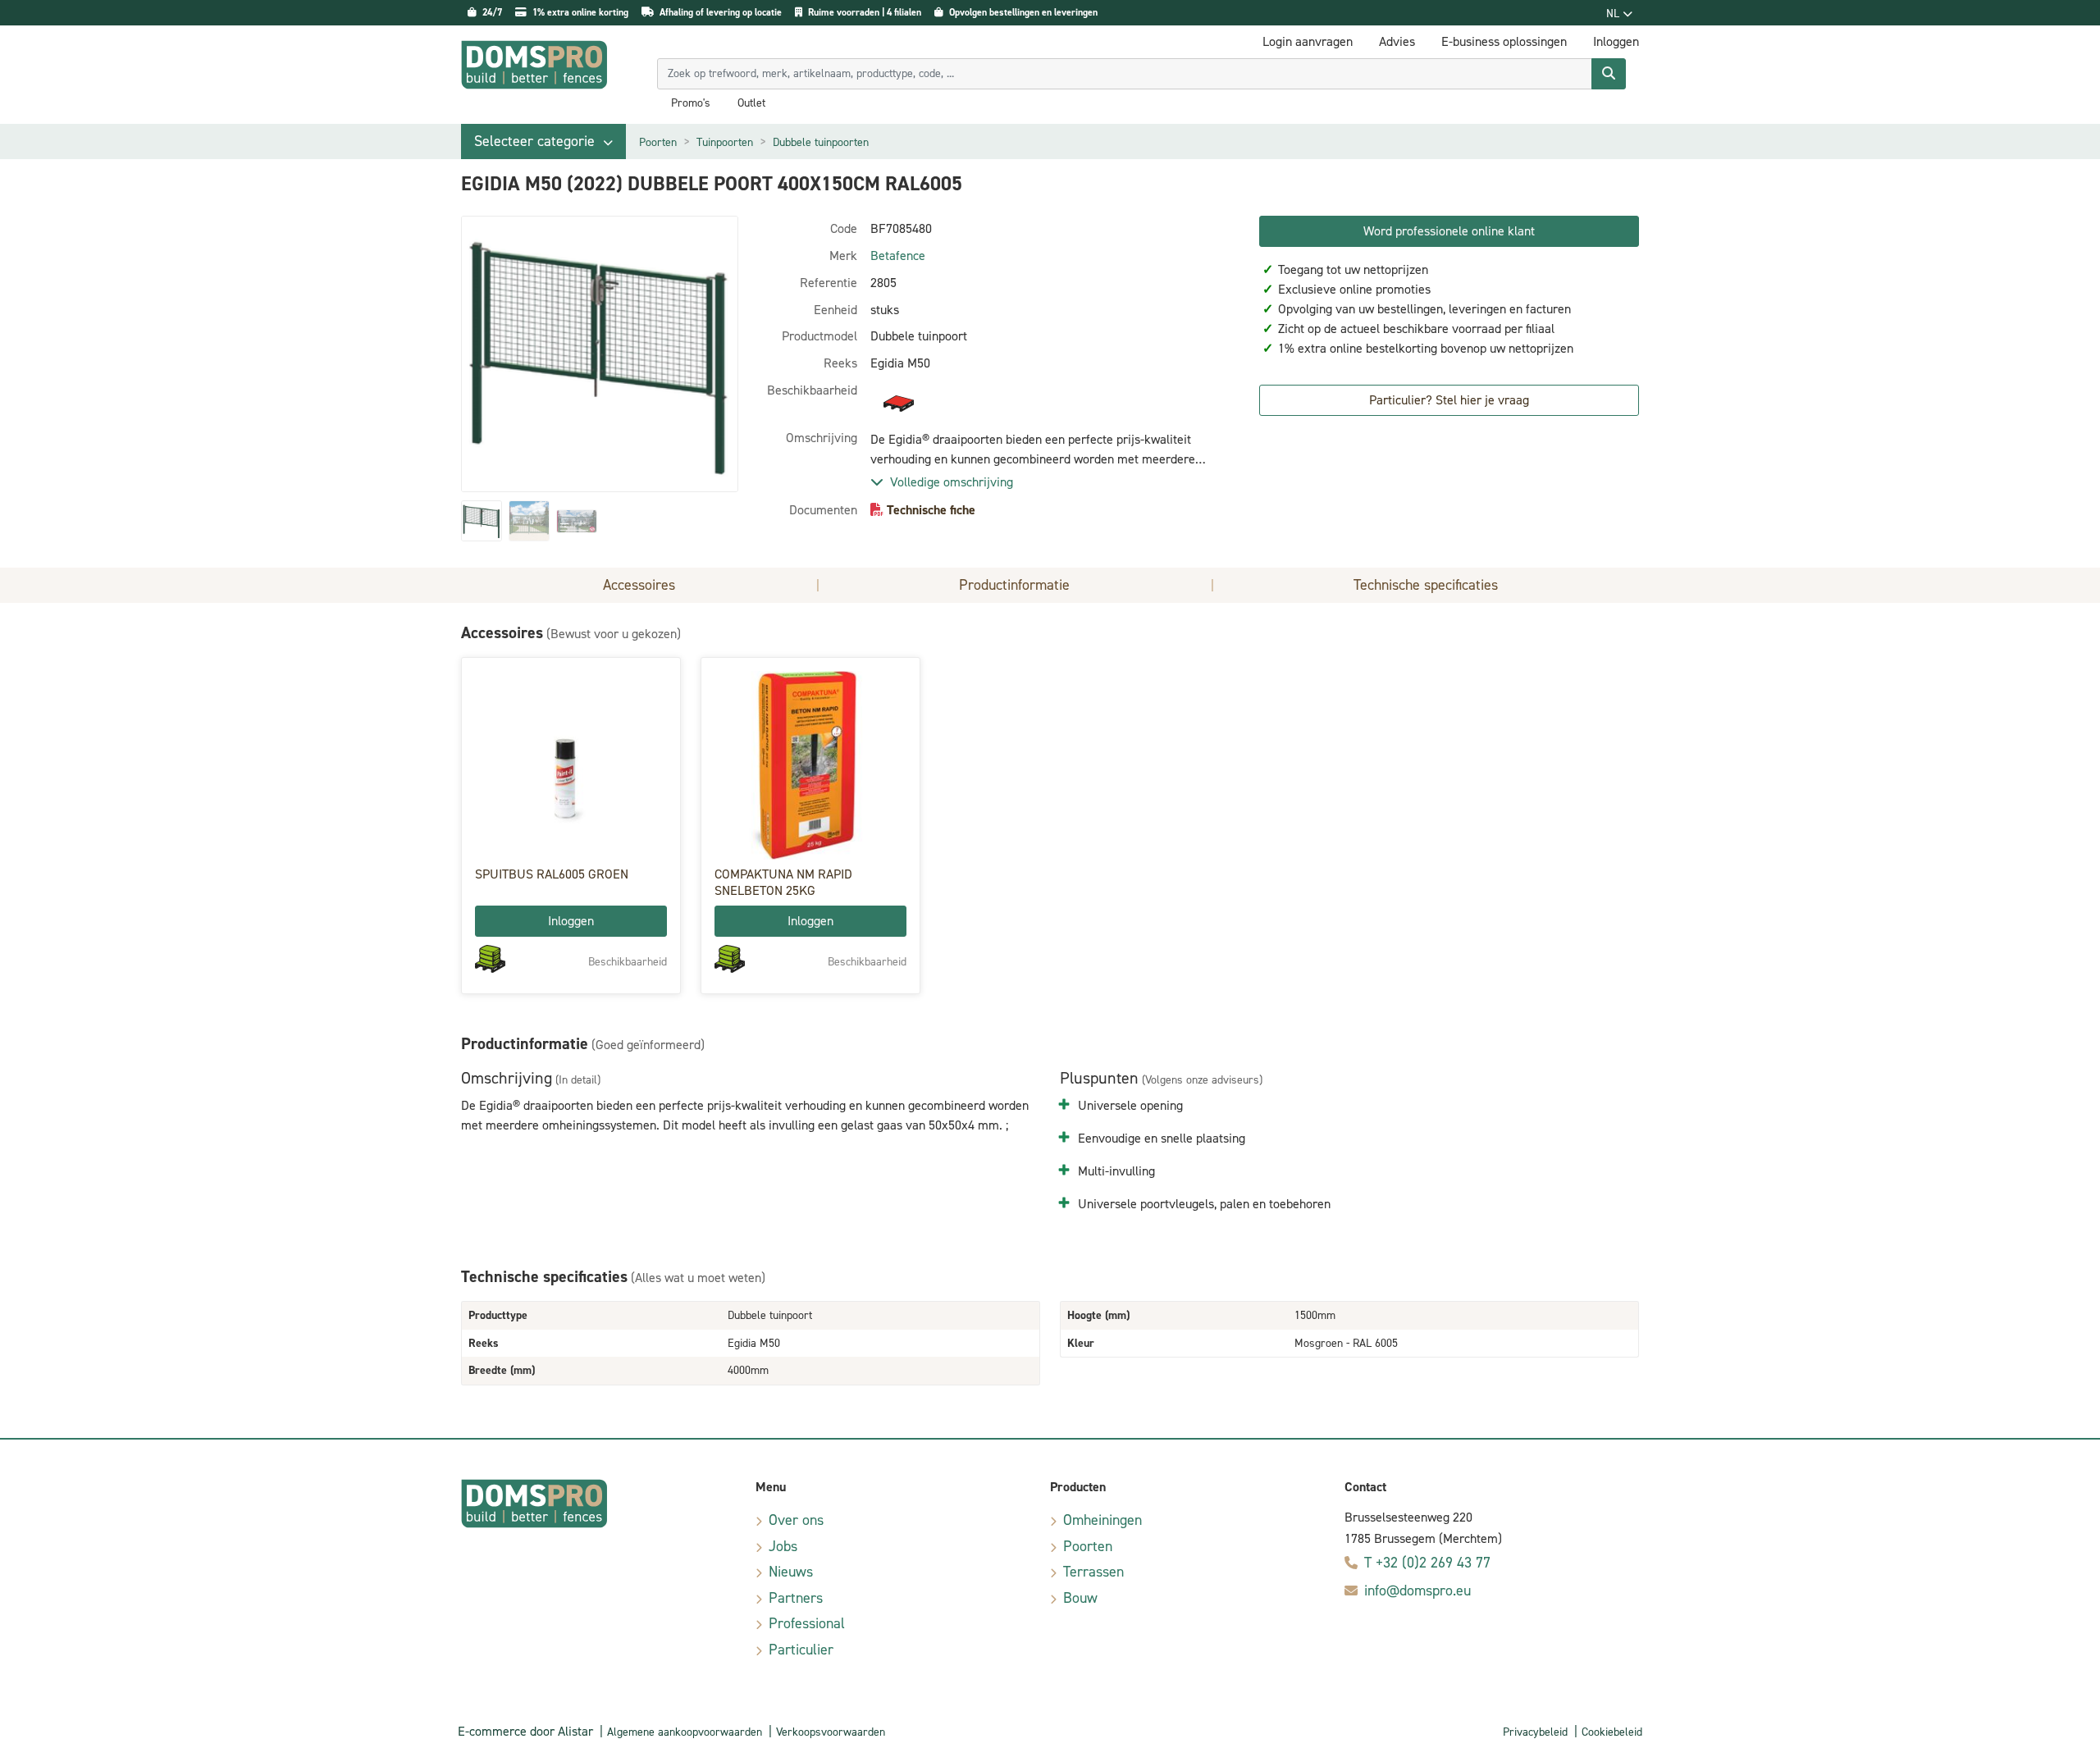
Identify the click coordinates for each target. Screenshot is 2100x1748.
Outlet (751, 103)
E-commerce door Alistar (525, 1731)
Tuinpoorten (725, 142)
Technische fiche (931, 510)
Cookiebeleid (1612, 1732)
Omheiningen (1102, 1520)
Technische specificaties (1426, 585)
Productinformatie (1014, 585)
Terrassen (1093, 1572)
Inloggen (571, 921)
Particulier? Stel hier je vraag (1449, 400)
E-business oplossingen (1504, 41)
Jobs (783, 1546)
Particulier (801, 1650)
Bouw (1080, 1598)
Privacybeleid (1535, 1732)
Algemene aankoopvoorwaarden (685, 1732)
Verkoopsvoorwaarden (831, 1732)
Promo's (691, 103)
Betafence (898, 256)
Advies (1397, 41)
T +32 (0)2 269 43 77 (1427, 1563)
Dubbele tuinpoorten (821, 142)
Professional (807, 1623)
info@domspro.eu (1417, 1591)
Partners (796, 1598)
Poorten (658, 142)
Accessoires (639, 585)
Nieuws (791, 1572)
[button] (543, 141)
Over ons (796, 1520)
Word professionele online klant (1449, 231)
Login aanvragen (1308, 41)
